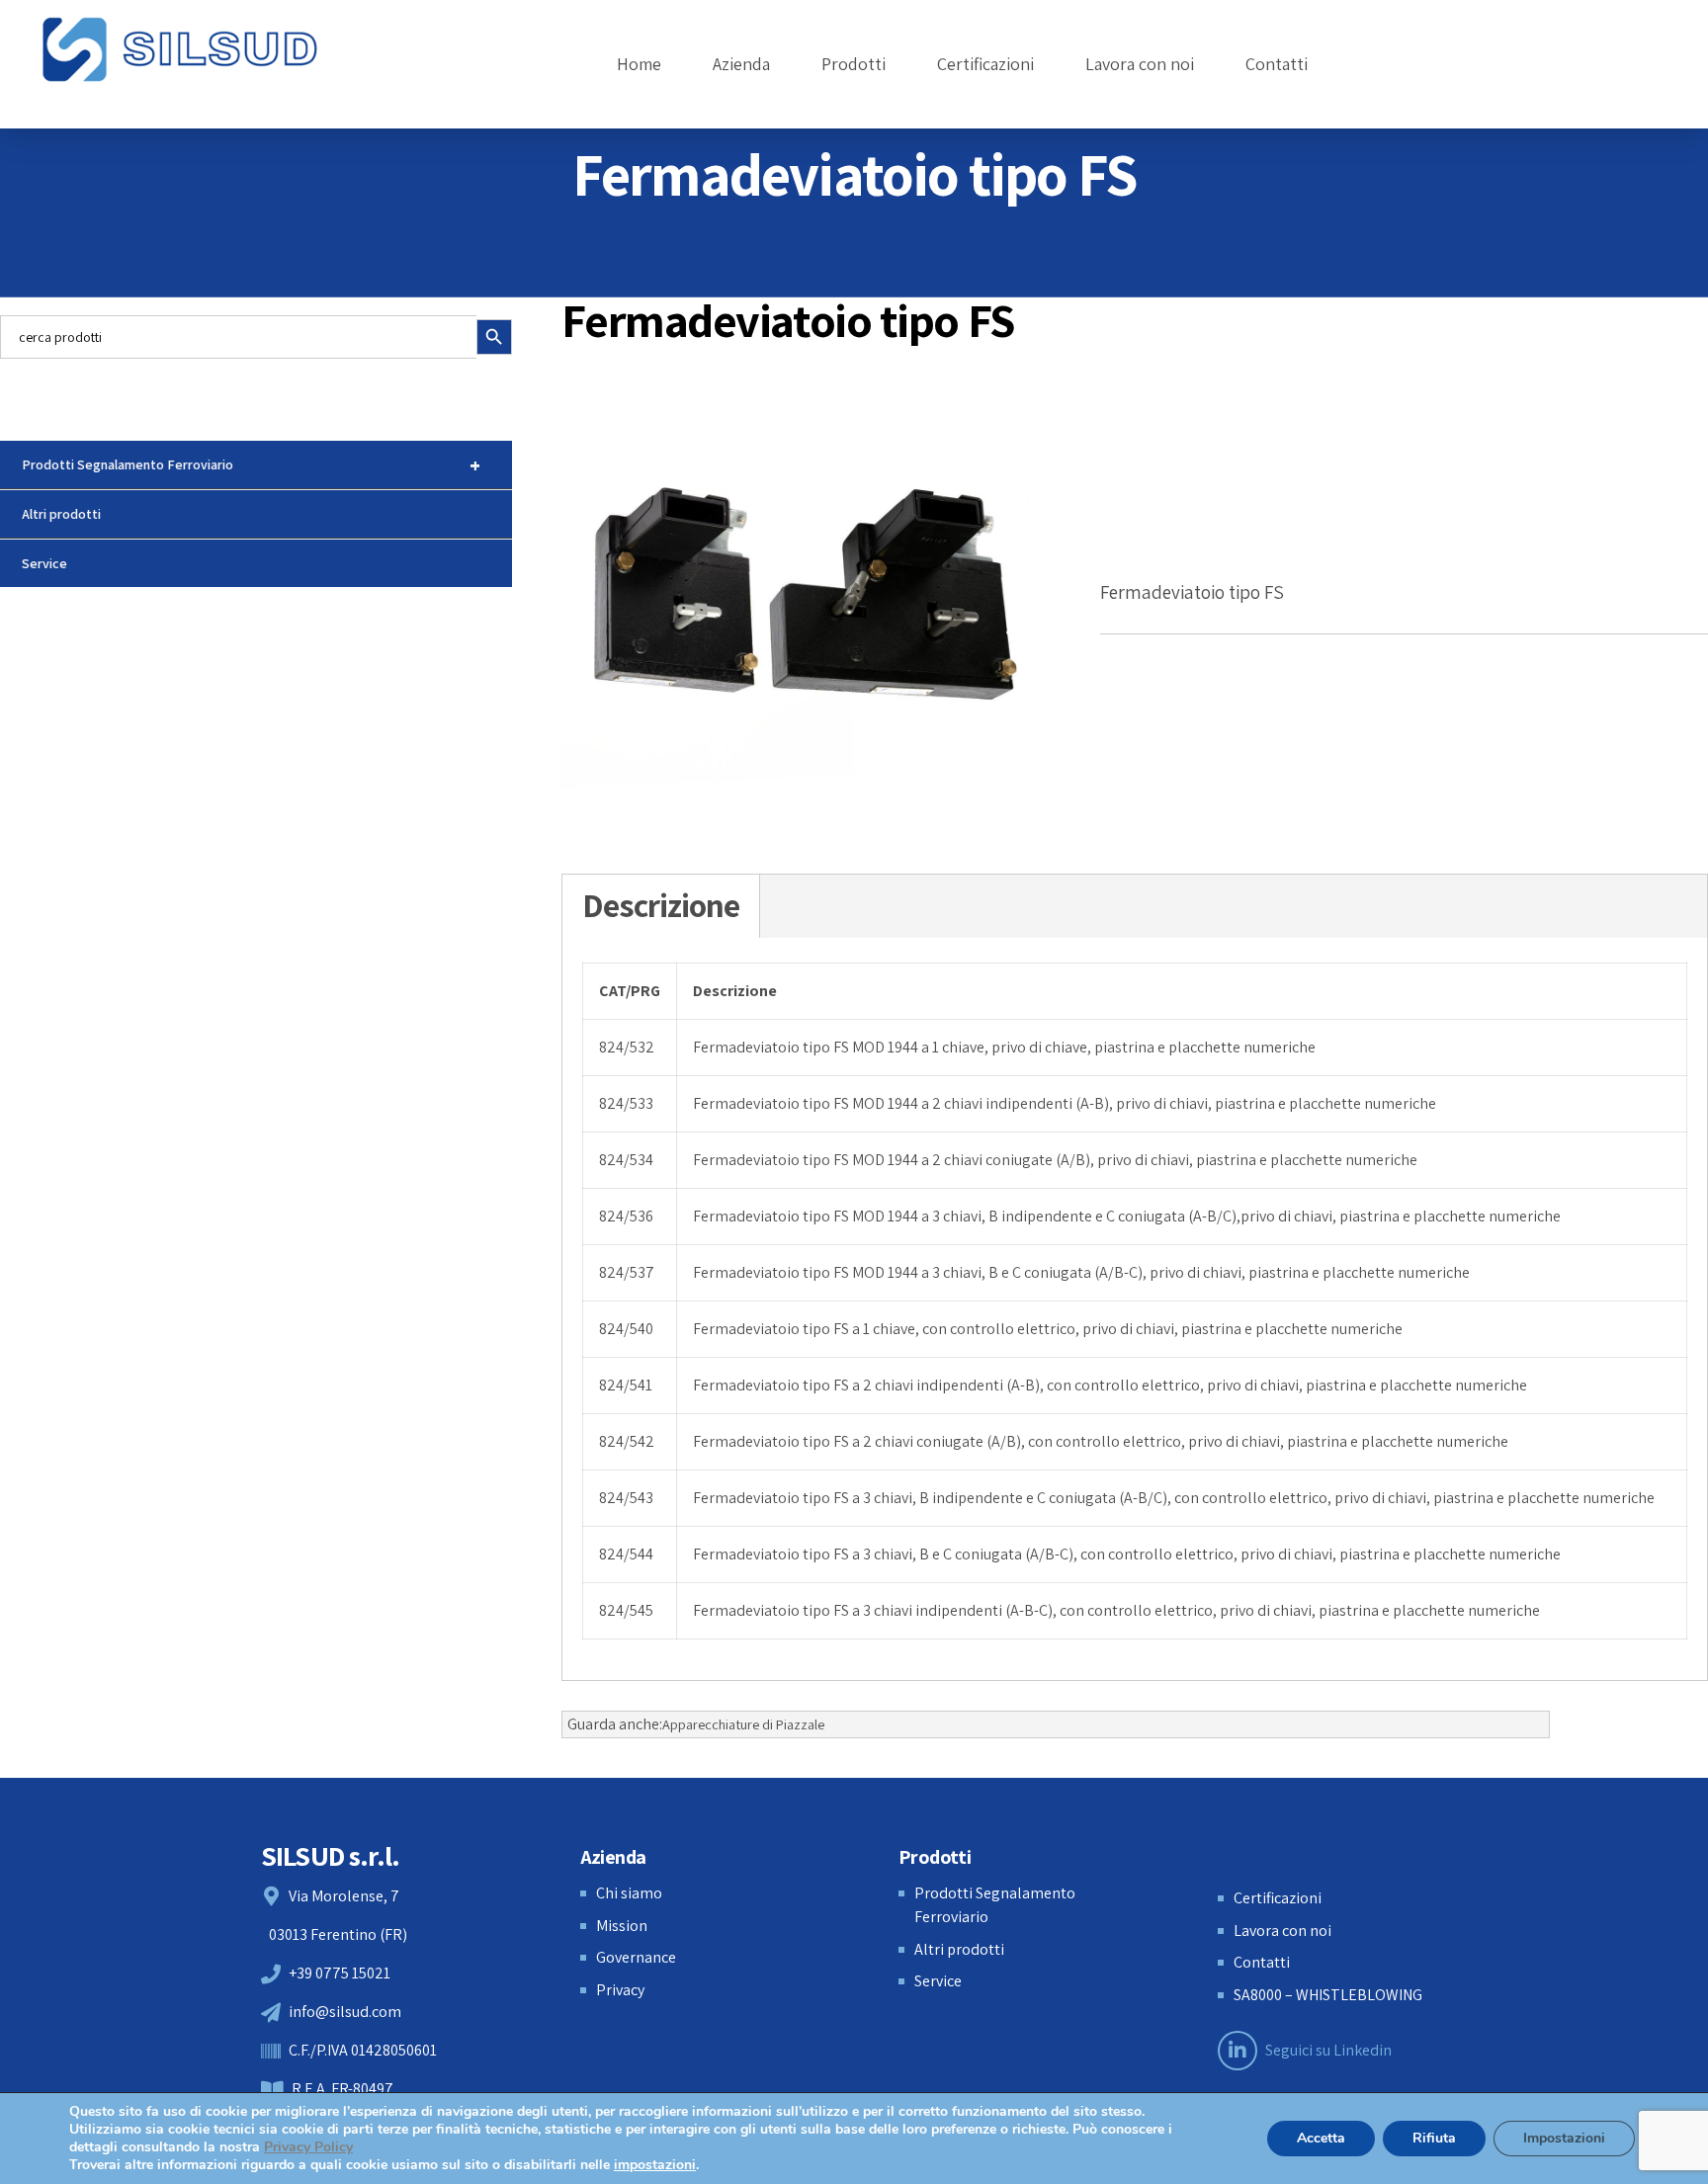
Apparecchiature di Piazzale (743, 1724)
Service (44, 563)
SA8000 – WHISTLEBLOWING (1328, 1995)
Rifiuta (1434, 2138)
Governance (636, 1957)
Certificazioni (985, 64)
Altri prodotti (61, 514)
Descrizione (661, 905)
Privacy (620, 1990)
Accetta (1321, 2138)
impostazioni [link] (655, 2165)
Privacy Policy (308, 2147)
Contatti (1277, 64)
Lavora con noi (1140, 64)
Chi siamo (629, 1893)
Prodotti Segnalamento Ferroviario (251, 465)
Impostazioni (1564, 2138)
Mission (622, 1926)
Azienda (741, 64)
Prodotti (854, 64)
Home (639, 64)
